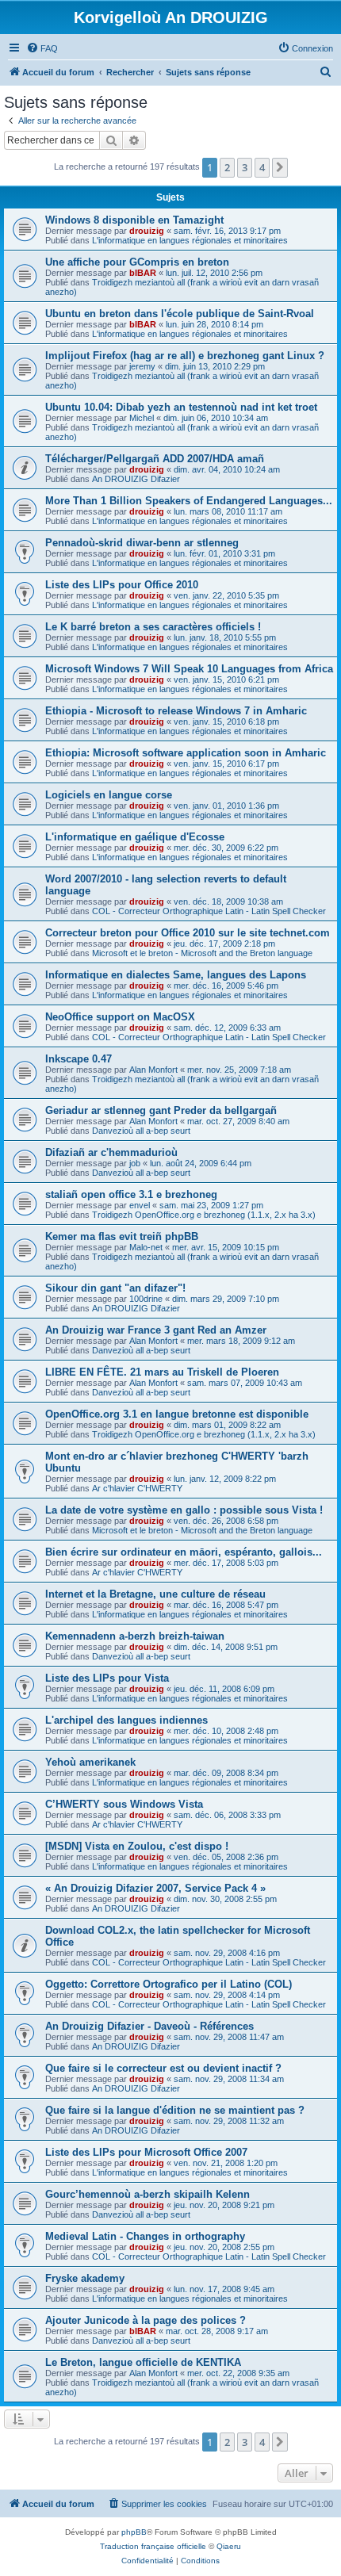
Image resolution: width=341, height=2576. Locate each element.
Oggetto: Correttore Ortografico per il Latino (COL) (169, 1984)
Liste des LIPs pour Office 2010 (122, 585)
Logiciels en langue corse (109, 795)
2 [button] (227, 167)
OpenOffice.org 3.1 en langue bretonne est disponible (177, 1414)
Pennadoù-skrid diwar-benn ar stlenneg (142, 543)
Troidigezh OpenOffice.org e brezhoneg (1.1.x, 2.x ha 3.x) (204, 1215)
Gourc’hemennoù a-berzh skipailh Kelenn (148, 2194)
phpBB (134, 2532)
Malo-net (146, 1247)
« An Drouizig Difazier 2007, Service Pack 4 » (155, 1888)
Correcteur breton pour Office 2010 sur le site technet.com (188, 933)
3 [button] (245, 167)
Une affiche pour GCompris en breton (137, 262)
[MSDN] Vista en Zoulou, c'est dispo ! (137, 1846)
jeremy (142, 366)
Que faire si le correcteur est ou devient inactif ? (163, 2068)
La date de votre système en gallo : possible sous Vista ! (184, 1510)
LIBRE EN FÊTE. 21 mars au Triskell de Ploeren (162, 1372)
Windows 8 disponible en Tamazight (134, 220)
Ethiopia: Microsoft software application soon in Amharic (186, 753)
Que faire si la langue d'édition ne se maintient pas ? (175, 2110)
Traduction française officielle (153, 2546)
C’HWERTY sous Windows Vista (124, 1804)
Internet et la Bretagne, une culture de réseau (155, 1594)
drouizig (147, 231)
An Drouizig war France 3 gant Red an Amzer (156, 1330)
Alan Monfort (153, 1070)
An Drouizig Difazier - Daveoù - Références (149, 2026)
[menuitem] (42, 48)
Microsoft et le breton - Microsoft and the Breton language (202, 953)
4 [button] (262, 167)
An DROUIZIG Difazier (136, 479)
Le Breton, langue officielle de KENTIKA (143, 2362)
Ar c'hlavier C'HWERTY (137, 1488)
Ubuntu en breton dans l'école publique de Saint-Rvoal (180, 314)
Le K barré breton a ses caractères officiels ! (153, 627)
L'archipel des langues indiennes (126, 1720)
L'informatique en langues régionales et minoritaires (190, 240)
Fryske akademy (85, 2278)
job (135, 1163)
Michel (142, 418)
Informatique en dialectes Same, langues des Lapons (176, 975)
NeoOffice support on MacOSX (120, 1017)
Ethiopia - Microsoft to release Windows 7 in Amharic (176, 711)
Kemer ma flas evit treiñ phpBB (122, 1236)
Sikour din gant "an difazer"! (115, 1288)
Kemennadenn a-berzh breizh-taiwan (135, 1636)
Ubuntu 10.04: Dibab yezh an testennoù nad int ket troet (181, 407)
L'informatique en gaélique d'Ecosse (135, 837)
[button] (280, 167)
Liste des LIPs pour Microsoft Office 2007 (146, 2152)
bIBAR (143, 273)
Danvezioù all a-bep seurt (141, 1131)
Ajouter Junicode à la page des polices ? (146, 2320)
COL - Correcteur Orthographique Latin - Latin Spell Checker (209, 911)
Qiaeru (229, 2546)
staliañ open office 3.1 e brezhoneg (131, 1194)
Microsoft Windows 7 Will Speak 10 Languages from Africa (189, 669)
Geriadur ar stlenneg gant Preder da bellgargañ (161, 1110)
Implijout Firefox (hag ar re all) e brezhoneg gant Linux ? (185, 356)
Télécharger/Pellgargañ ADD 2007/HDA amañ (155, 459)
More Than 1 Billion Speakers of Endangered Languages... (189, 501)
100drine (146, 1299)
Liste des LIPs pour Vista (107, 1678)
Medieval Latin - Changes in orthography (145, 2236)
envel (140, 1205)
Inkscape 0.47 (79, 1059)
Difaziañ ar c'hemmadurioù (111, 1152)
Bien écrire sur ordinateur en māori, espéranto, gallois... (184, 1552)
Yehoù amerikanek (90, 1762)
